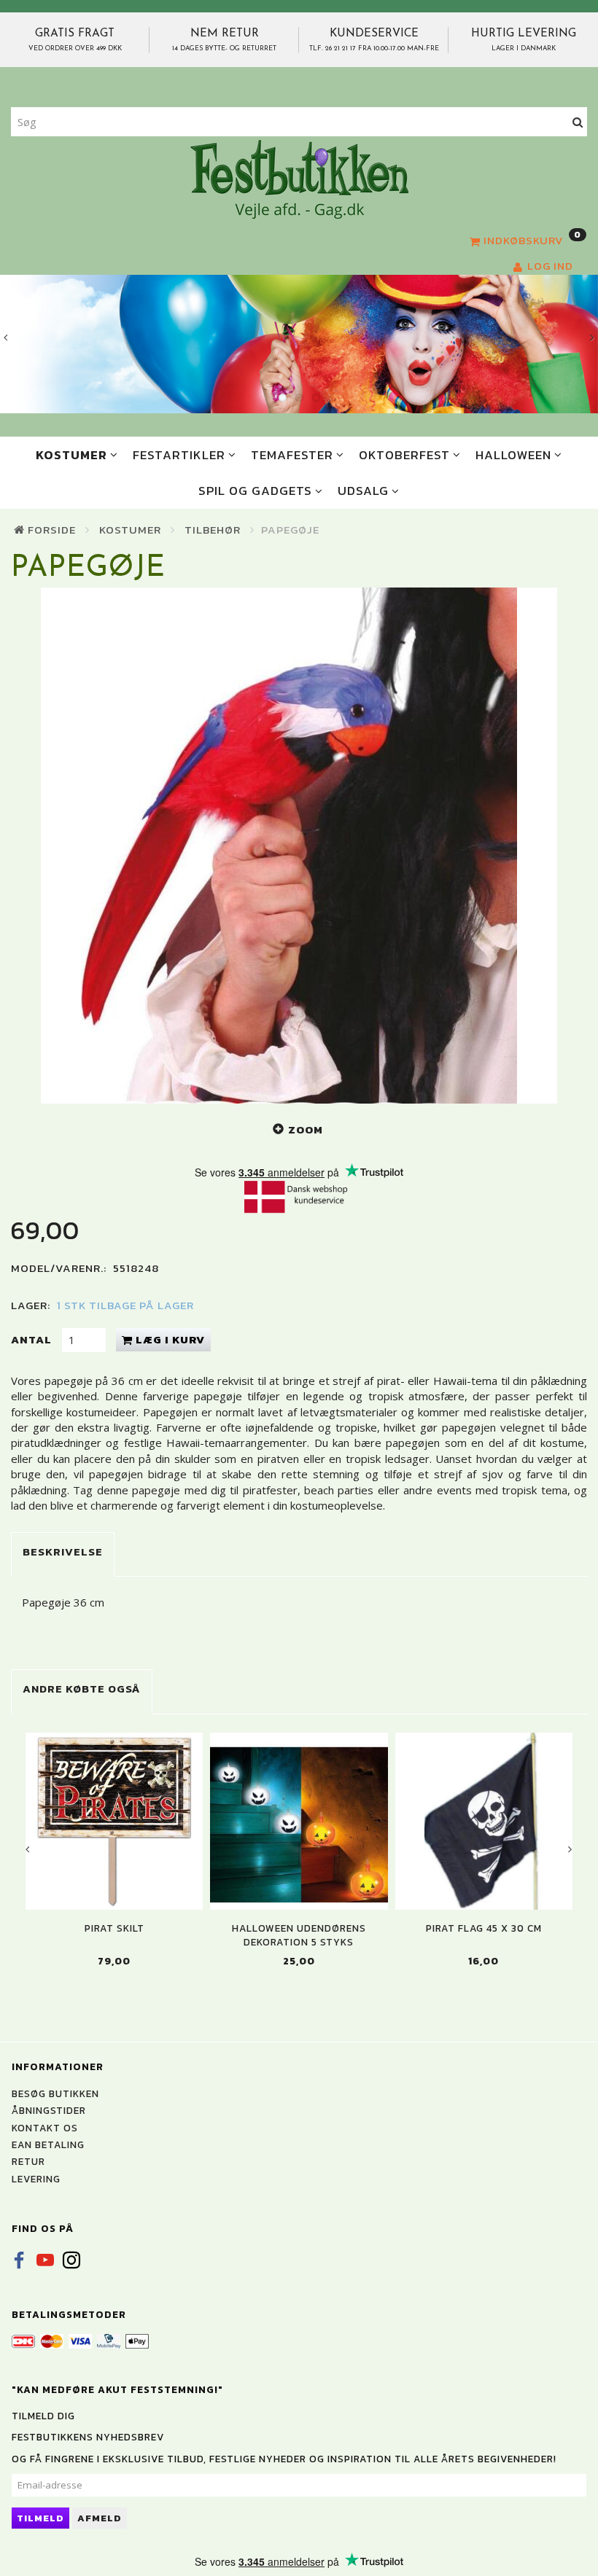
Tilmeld (40, 2518)
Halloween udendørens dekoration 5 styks (299, 1935)
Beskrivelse (63, 1552)
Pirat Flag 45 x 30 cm (484, 1928)
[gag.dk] (299, 179)
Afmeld (100, 2518)
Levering (36, 2179)
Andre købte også (82, 1689)
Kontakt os (45, 2128)
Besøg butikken (55, 2093)
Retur (28, 2161)
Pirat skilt (114, 1928)
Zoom (306, 1129)
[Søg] (578, 122)
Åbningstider (49, 2110)
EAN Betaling (48, 2144)
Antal (33, 1339)
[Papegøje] (299, 846)
